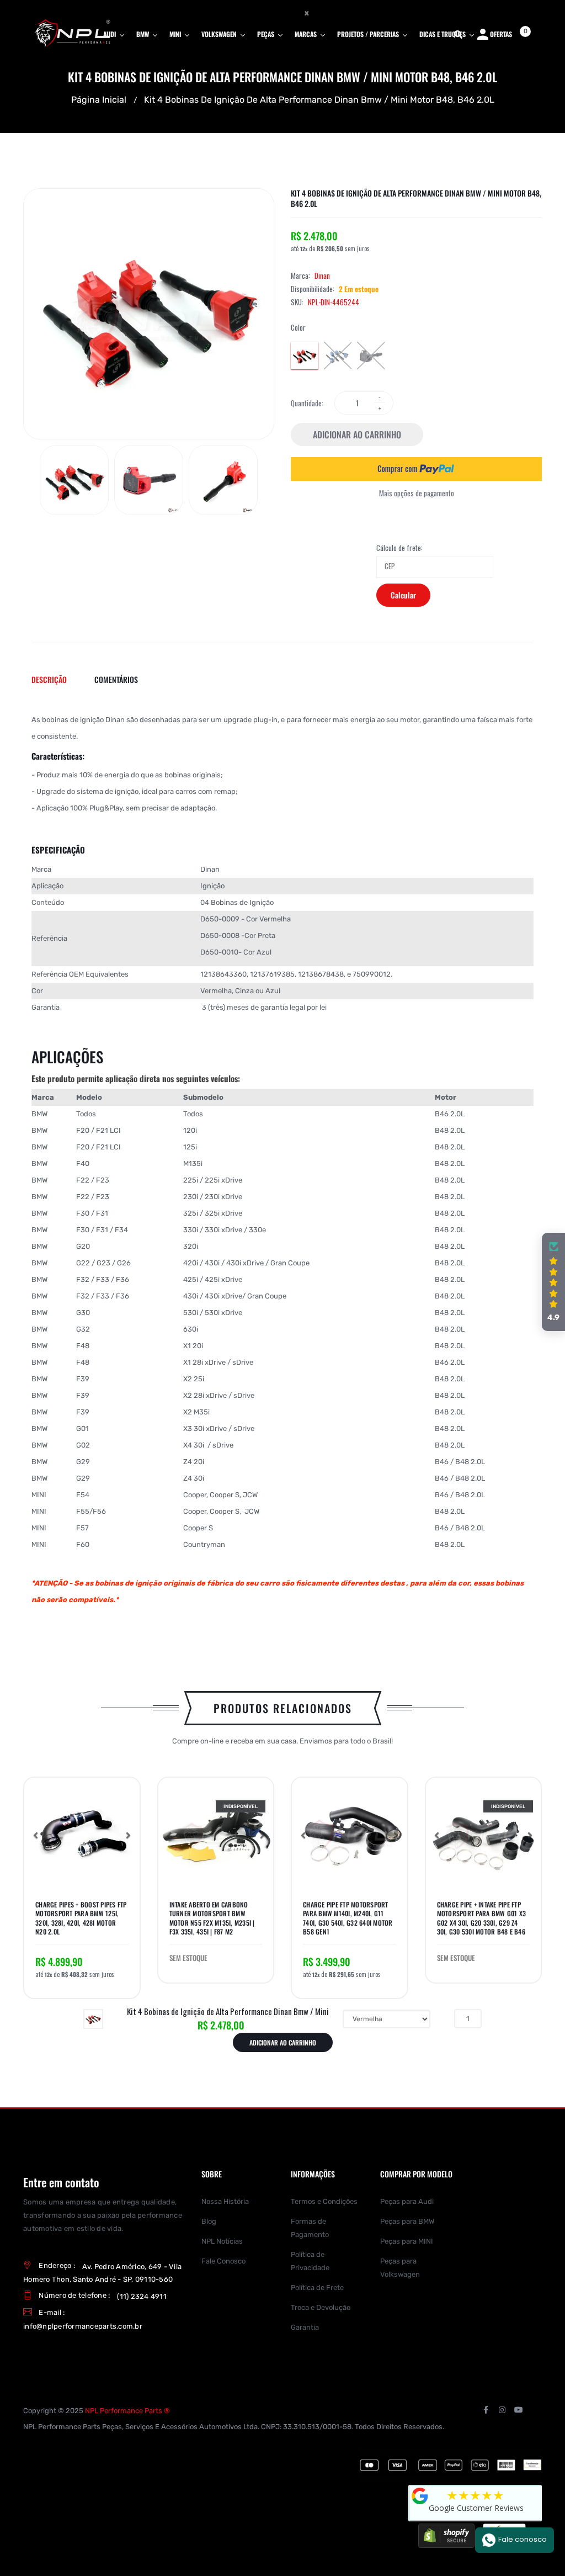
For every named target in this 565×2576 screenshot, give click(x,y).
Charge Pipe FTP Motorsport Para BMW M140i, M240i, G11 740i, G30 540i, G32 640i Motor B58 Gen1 (348, 1918)
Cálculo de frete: (399, 548)
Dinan (322, 275)
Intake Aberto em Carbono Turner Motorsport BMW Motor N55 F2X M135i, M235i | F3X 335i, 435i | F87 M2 (212, 1918)
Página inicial (99, 99)
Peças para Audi (407, 2201)
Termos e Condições (324, 2201)
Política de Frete (317, 2288)
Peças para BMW (407, 2221)
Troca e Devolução (321, 2307)
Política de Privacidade (310, 2261)
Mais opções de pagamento (417, 493)
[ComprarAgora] (416, 469)
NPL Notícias (222, 2241)
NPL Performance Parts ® (127, 2411)
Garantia (305, 2327)
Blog (209, 2221)
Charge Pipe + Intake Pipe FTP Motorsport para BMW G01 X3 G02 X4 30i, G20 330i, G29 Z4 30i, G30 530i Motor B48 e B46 (482, 1918)
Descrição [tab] (49, 679)
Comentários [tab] (116, 679)
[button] (35, 1835)
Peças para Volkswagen (400, 2268)
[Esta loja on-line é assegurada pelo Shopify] (446, 2535)
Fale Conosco (223, 2261)
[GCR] (420, 2496)
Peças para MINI (407, 2241)
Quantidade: (307, 403)
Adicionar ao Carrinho (357, 434)
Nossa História (225, 2201)
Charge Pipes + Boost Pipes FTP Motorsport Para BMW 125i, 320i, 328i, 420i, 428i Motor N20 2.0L (81, 1918)
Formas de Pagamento (310, 2228)
